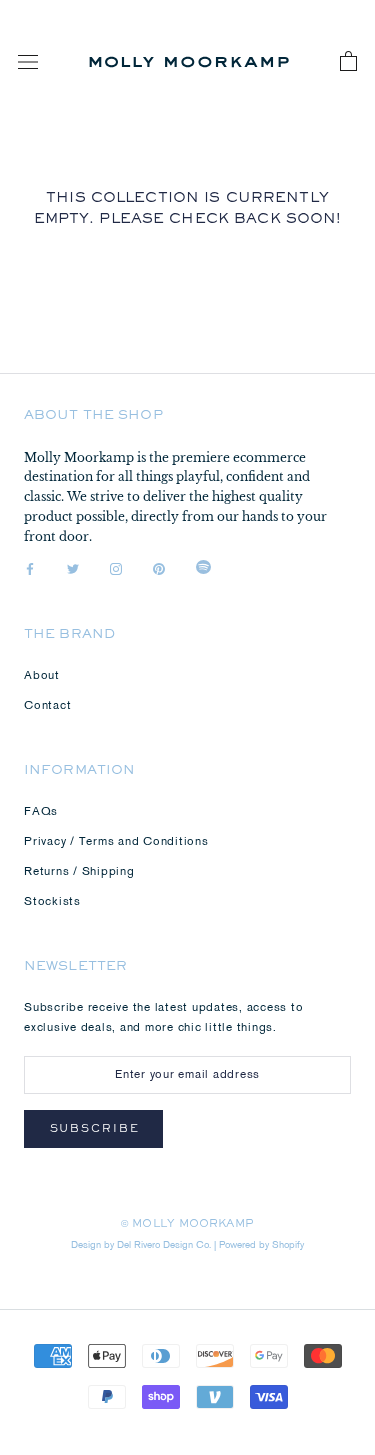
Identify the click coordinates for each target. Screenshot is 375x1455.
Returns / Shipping (79, 872)
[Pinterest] (159, 570)
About (42, 676)
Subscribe (95, 1130)
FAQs (41, 812)
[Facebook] (30, 570)
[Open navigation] (28, 62)
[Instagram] (116, 570)
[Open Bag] (348, 62)
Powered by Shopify (261, 1245)
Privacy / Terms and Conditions (116, 842)
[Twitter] (73, 570)
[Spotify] (203, 570)
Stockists (52, 902)
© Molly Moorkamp (187, 1225)
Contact (47, 706)
